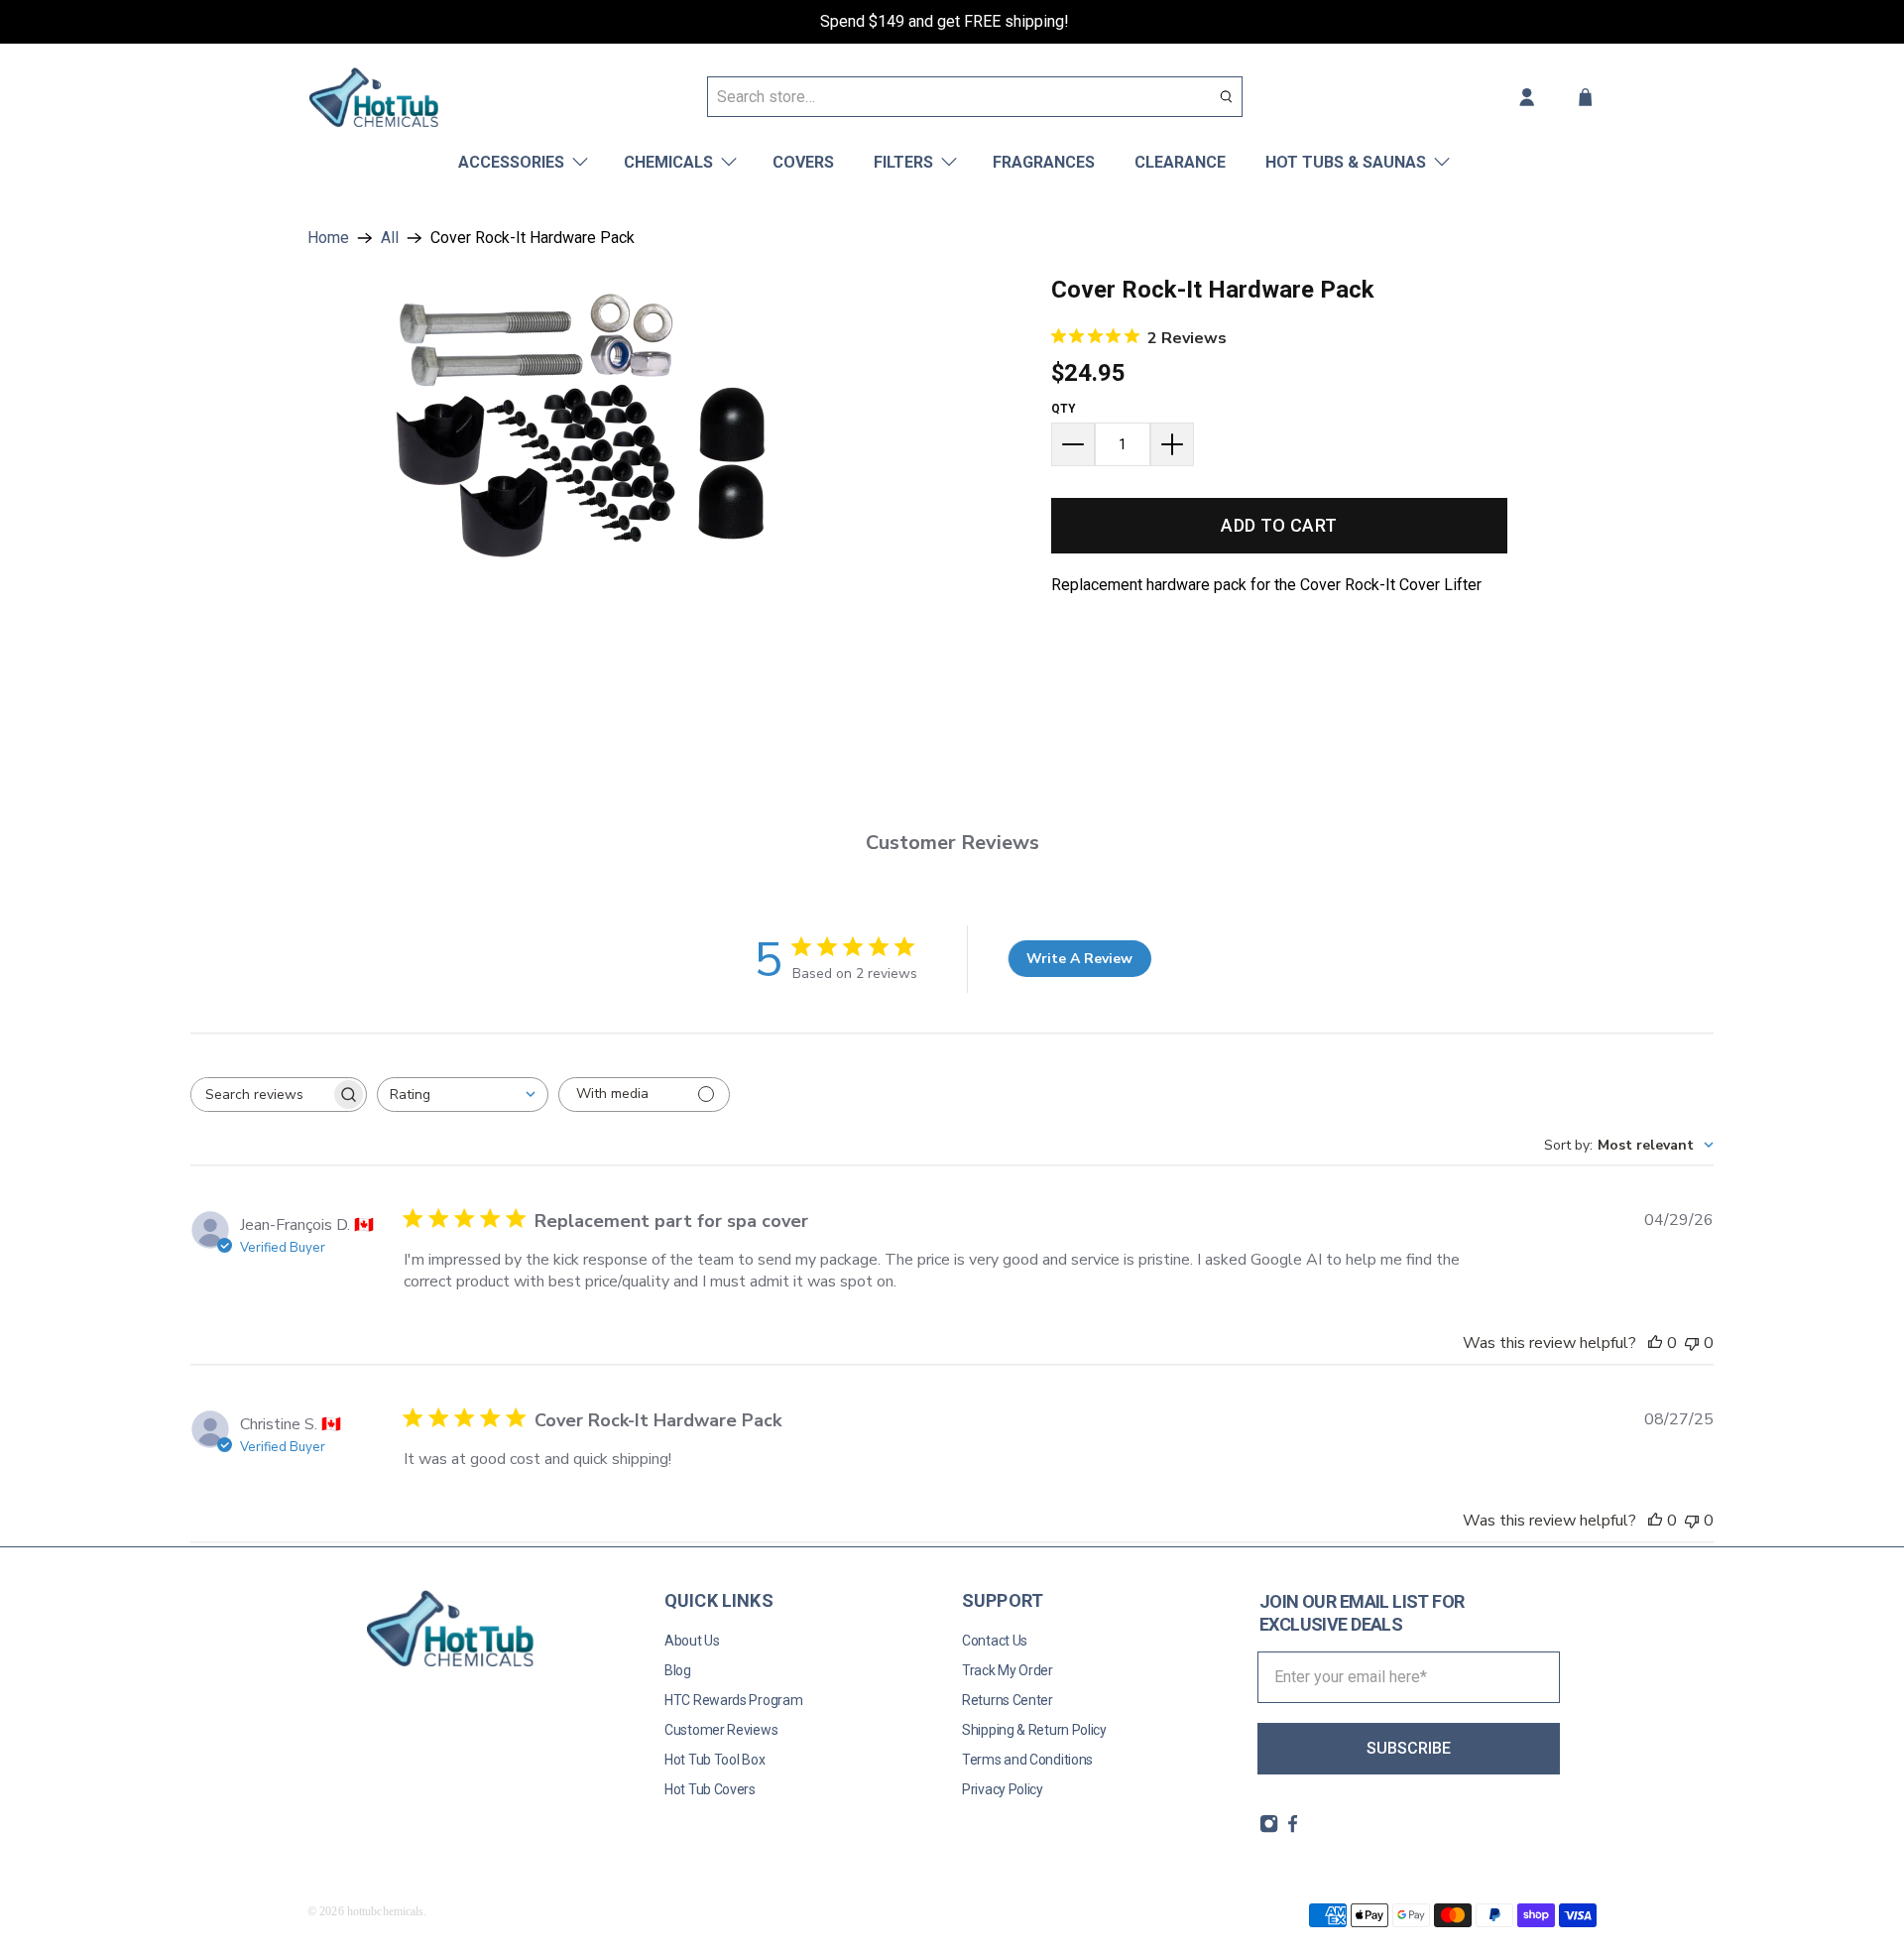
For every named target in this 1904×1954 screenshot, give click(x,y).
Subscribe (1409, 1748)
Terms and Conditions (1027, 1760)
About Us (692, 1641)
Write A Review (1079, 959)
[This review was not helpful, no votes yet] (1692, 1343)
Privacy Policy (1003, 1789)
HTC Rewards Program (733, 1700)
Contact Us (995, 1641)
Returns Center (1008, 1700)
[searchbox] (261, 1095)
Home (328, 238)
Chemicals (668, 162)
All (390, 238)
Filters (903, 162)
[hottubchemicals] (374, 97)
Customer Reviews (721, 1730)
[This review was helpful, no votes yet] (1655, 1343)
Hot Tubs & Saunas (1346, 162)
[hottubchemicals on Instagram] (1269, 1829)
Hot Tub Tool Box (714, 1760)
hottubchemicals (386, 1911)
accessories (511, 162)
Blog (678, 1670)
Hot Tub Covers (710, 1789)
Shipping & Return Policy (1034, 1730)
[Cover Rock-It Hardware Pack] (580, 424)
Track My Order (1008, 1670)
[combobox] (463, 1095)
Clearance (1180, 162)
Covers (803, 162)
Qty (1064, 409)
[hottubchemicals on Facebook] (1293, 1829)
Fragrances (1044, 162)
